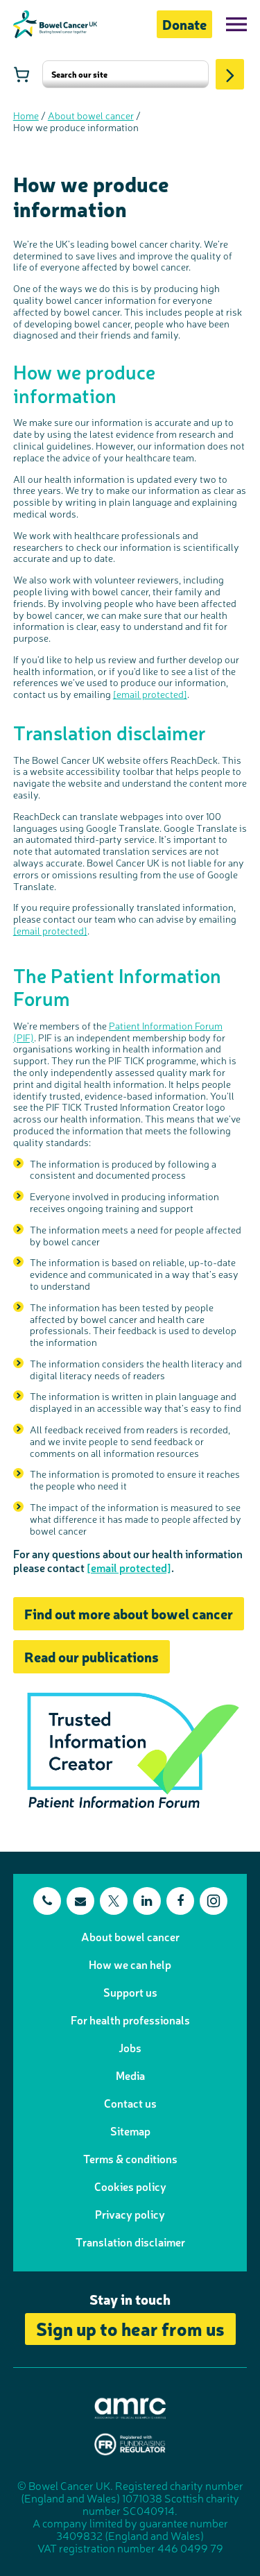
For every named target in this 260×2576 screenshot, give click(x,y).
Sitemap (130, 2131)
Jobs (130, 2047)
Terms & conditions (130, 2158)
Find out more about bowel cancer (129, 1613)
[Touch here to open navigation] (236, 24)
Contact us (130, 2103)
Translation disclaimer (130, 2242)
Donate (184, 24)
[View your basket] (21, 74)
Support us (130, 1992)
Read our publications (92, 1656)
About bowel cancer (91, 115)
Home (26, 115)
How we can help (130, 1964)
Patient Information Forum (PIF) (118, 1031)
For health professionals (130, 2020)
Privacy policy (130, 2214)
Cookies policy (130, 2186)
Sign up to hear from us (130, 2328)
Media (130, 2075)
